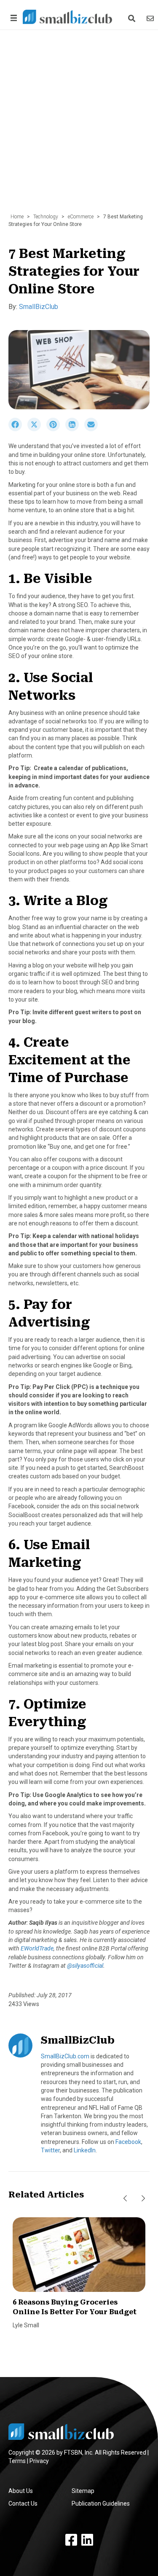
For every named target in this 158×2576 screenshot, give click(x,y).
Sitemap (83, 2491)
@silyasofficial (85, 1966)
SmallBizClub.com (65, 2056)
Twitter (50, 2150)
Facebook (128, 2142)
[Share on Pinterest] (56, 429)
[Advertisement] (79, 126)
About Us (21, 2491)
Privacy (39, 2461)
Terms (17, 2461)
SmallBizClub (39, 307)
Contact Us (23, 2503)
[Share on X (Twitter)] (37, 429)
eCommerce (81, 217)
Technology (46, 217)
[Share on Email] (93, 429)
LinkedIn (85, 2150)
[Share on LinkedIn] (75, 429)
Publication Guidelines (101, 2503)
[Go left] (125, 2199)
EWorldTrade (37, 1948)
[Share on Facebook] (18, 429)
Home (17, 217)
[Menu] (12, 18)
